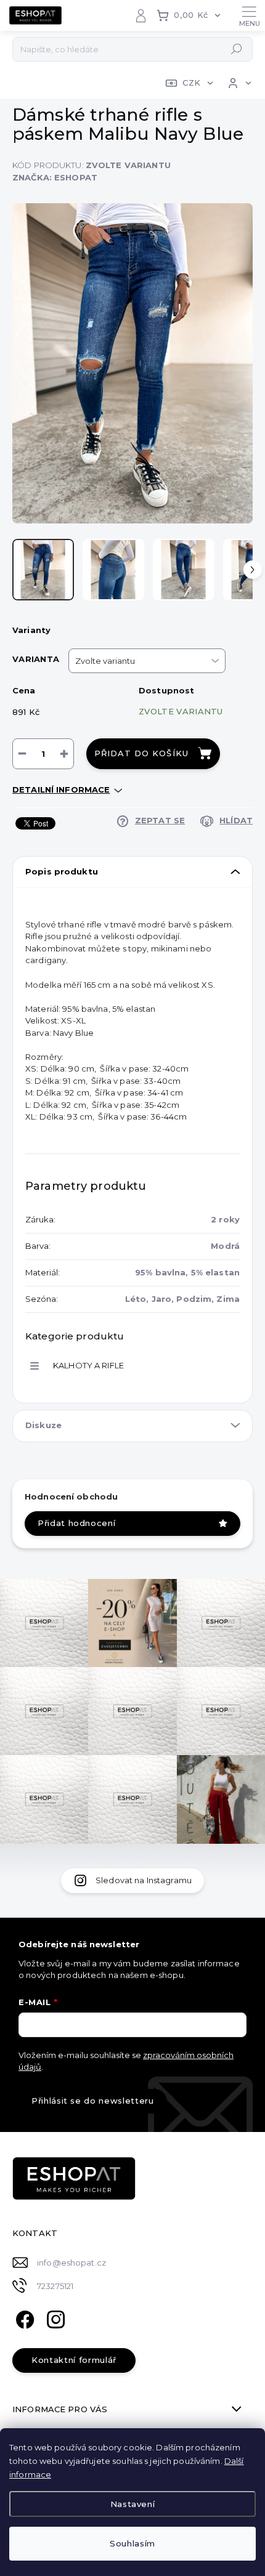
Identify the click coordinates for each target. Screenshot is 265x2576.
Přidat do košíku (141, 753)
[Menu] (250, 15)
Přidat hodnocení (76, 1523)
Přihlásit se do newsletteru (93, 2101)
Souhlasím (132, 2543)
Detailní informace (61, 789)
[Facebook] (23, 2318)
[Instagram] (54, 2318)
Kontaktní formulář (74, 2360)
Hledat (237, 49)
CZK (192, 83)
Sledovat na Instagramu (144, 1880)
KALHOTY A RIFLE (88, 1365)
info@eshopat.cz (71, 2263)
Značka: (55, 177)
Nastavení (133, 2504)
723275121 (55, 2286)
